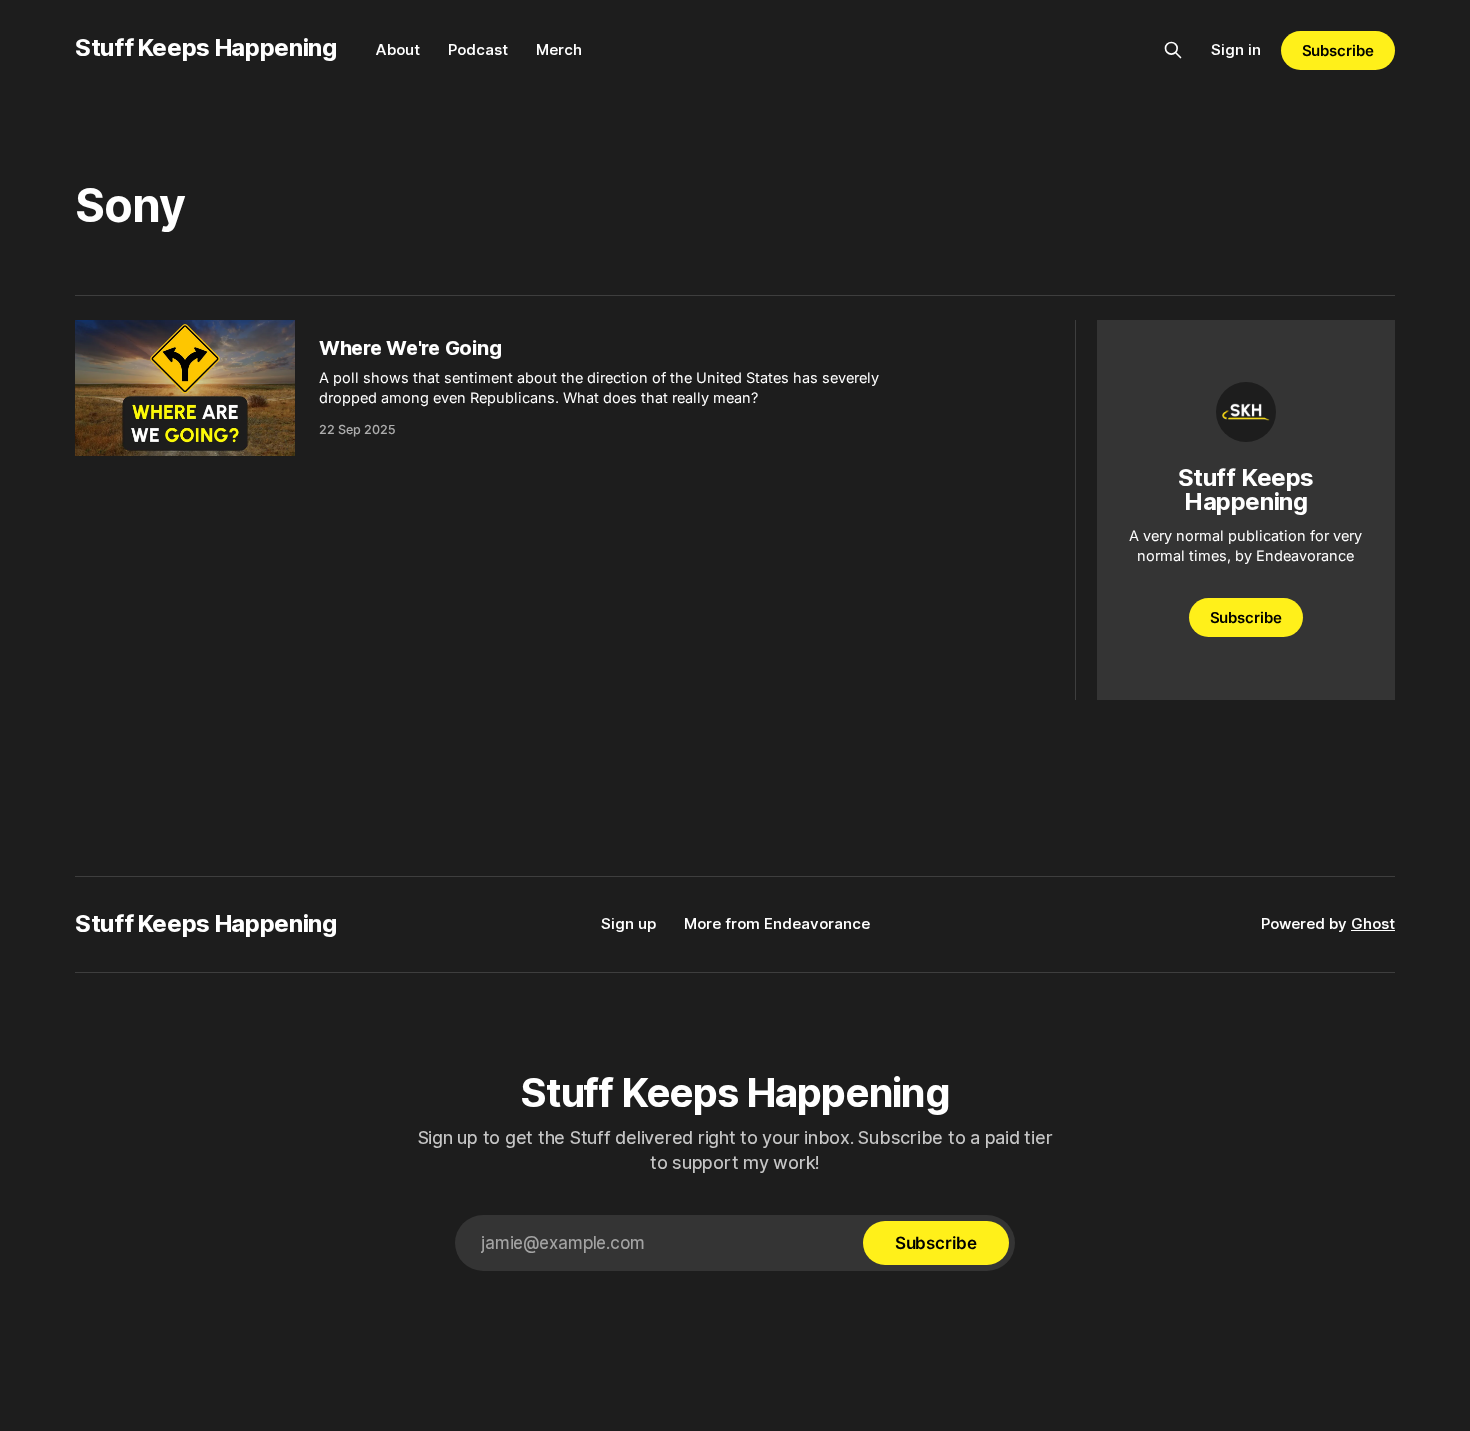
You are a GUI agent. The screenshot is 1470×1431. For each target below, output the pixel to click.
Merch (559, 49)
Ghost (1373, 923)
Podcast (478, 49)
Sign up (628, 923)
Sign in (1236, 49)
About (398, 49)
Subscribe (1338, 50)
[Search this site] (1173, 50)
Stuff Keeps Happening (205, 47)
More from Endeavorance (777, 923)
